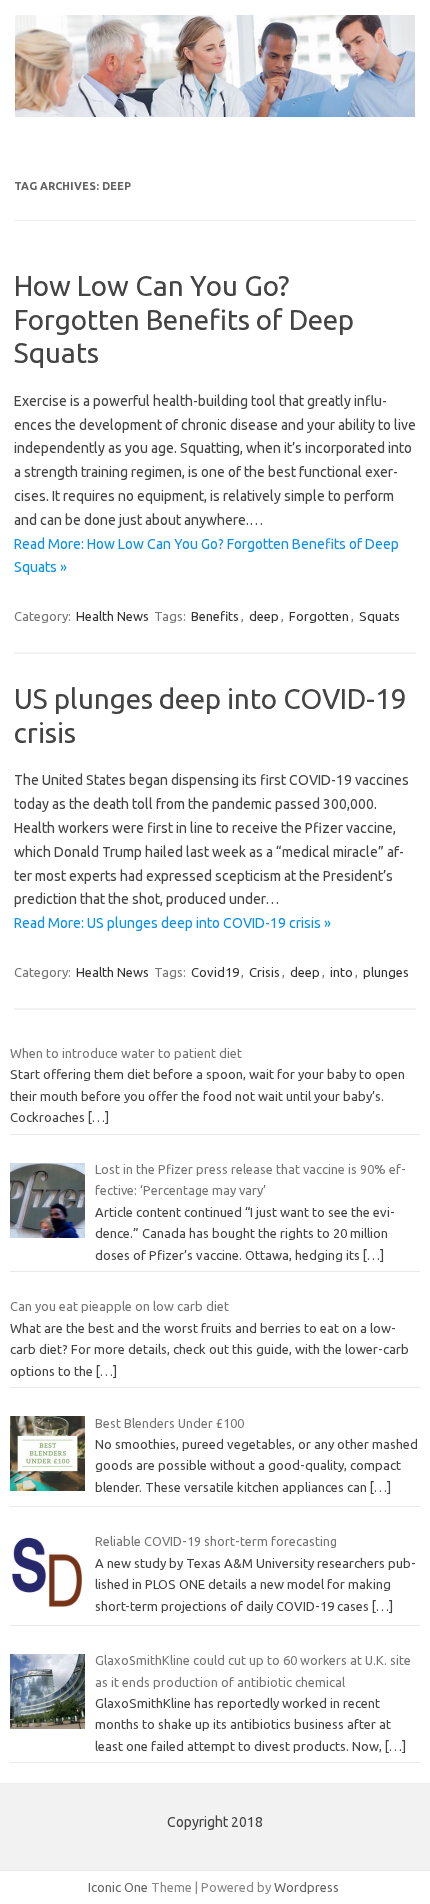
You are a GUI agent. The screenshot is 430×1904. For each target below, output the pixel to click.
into (341, 972)
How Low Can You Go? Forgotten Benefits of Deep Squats (184, 319)
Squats (379, 616)
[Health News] (215, 112)
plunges (386, 972)
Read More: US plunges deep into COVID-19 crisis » (172, 923)
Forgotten (319, 616)
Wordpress (306, 1887)
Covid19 (215, 972)
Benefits (215, 616)
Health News (112, 616)
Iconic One (118, 1887)
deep (264, 616)
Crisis (264, 972)
